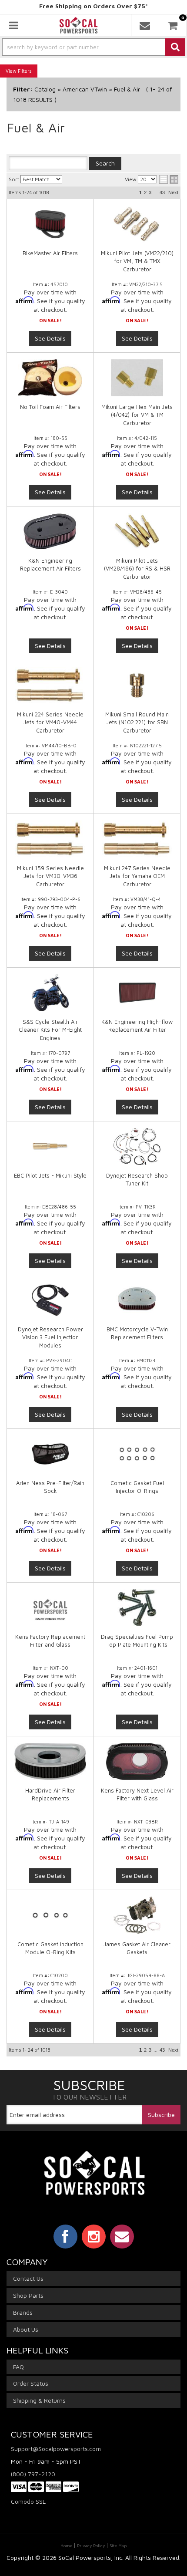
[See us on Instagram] (94, 2236)
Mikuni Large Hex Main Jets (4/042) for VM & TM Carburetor (137, 415)
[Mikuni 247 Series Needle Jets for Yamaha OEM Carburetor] (137, 839)
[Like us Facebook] (65, 2236)
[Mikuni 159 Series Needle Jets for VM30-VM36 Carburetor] (50, 839)
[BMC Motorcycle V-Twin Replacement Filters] (137, 1300)
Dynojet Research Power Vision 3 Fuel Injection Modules (50, 1337)
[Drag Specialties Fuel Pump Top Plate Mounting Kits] (137, 1608)
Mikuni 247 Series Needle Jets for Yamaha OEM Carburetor (137, 876)
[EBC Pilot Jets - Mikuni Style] (50, 1146)
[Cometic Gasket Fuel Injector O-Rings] (137, 1454)
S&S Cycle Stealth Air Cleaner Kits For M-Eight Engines (50, 1030)
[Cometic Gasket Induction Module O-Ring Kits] (50, 1915)
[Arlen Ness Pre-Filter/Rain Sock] (50, 1454)
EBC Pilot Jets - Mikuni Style (50, 1175)
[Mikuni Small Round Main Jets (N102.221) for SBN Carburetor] (137, 685)
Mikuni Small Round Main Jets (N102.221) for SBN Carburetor (137, 722)
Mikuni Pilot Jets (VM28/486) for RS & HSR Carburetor (137, 568)
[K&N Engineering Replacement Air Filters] (50, 532)
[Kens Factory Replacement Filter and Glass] (50, 1608)
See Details (50, 492)
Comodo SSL (28, 2501)
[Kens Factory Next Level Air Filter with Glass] (137, 1761)
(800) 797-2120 (33, 2474)
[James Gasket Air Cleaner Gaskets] (137, 1915)
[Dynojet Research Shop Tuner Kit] (137, 1146)
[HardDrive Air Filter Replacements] (50, 1761)
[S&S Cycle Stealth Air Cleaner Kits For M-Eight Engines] (50, 993)
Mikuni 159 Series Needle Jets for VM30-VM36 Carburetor (50, 876)
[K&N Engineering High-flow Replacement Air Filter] (137, 993)
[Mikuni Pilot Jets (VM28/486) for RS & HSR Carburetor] (137, 532)
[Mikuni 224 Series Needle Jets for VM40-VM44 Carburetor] (50, 685)
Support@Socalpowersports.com (56, 2449)
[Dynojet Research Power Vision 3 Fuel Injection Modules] (50, 1300)
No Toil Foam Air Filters (50, 407)
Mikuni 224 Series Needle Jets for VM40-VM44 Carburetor (50, 722)
